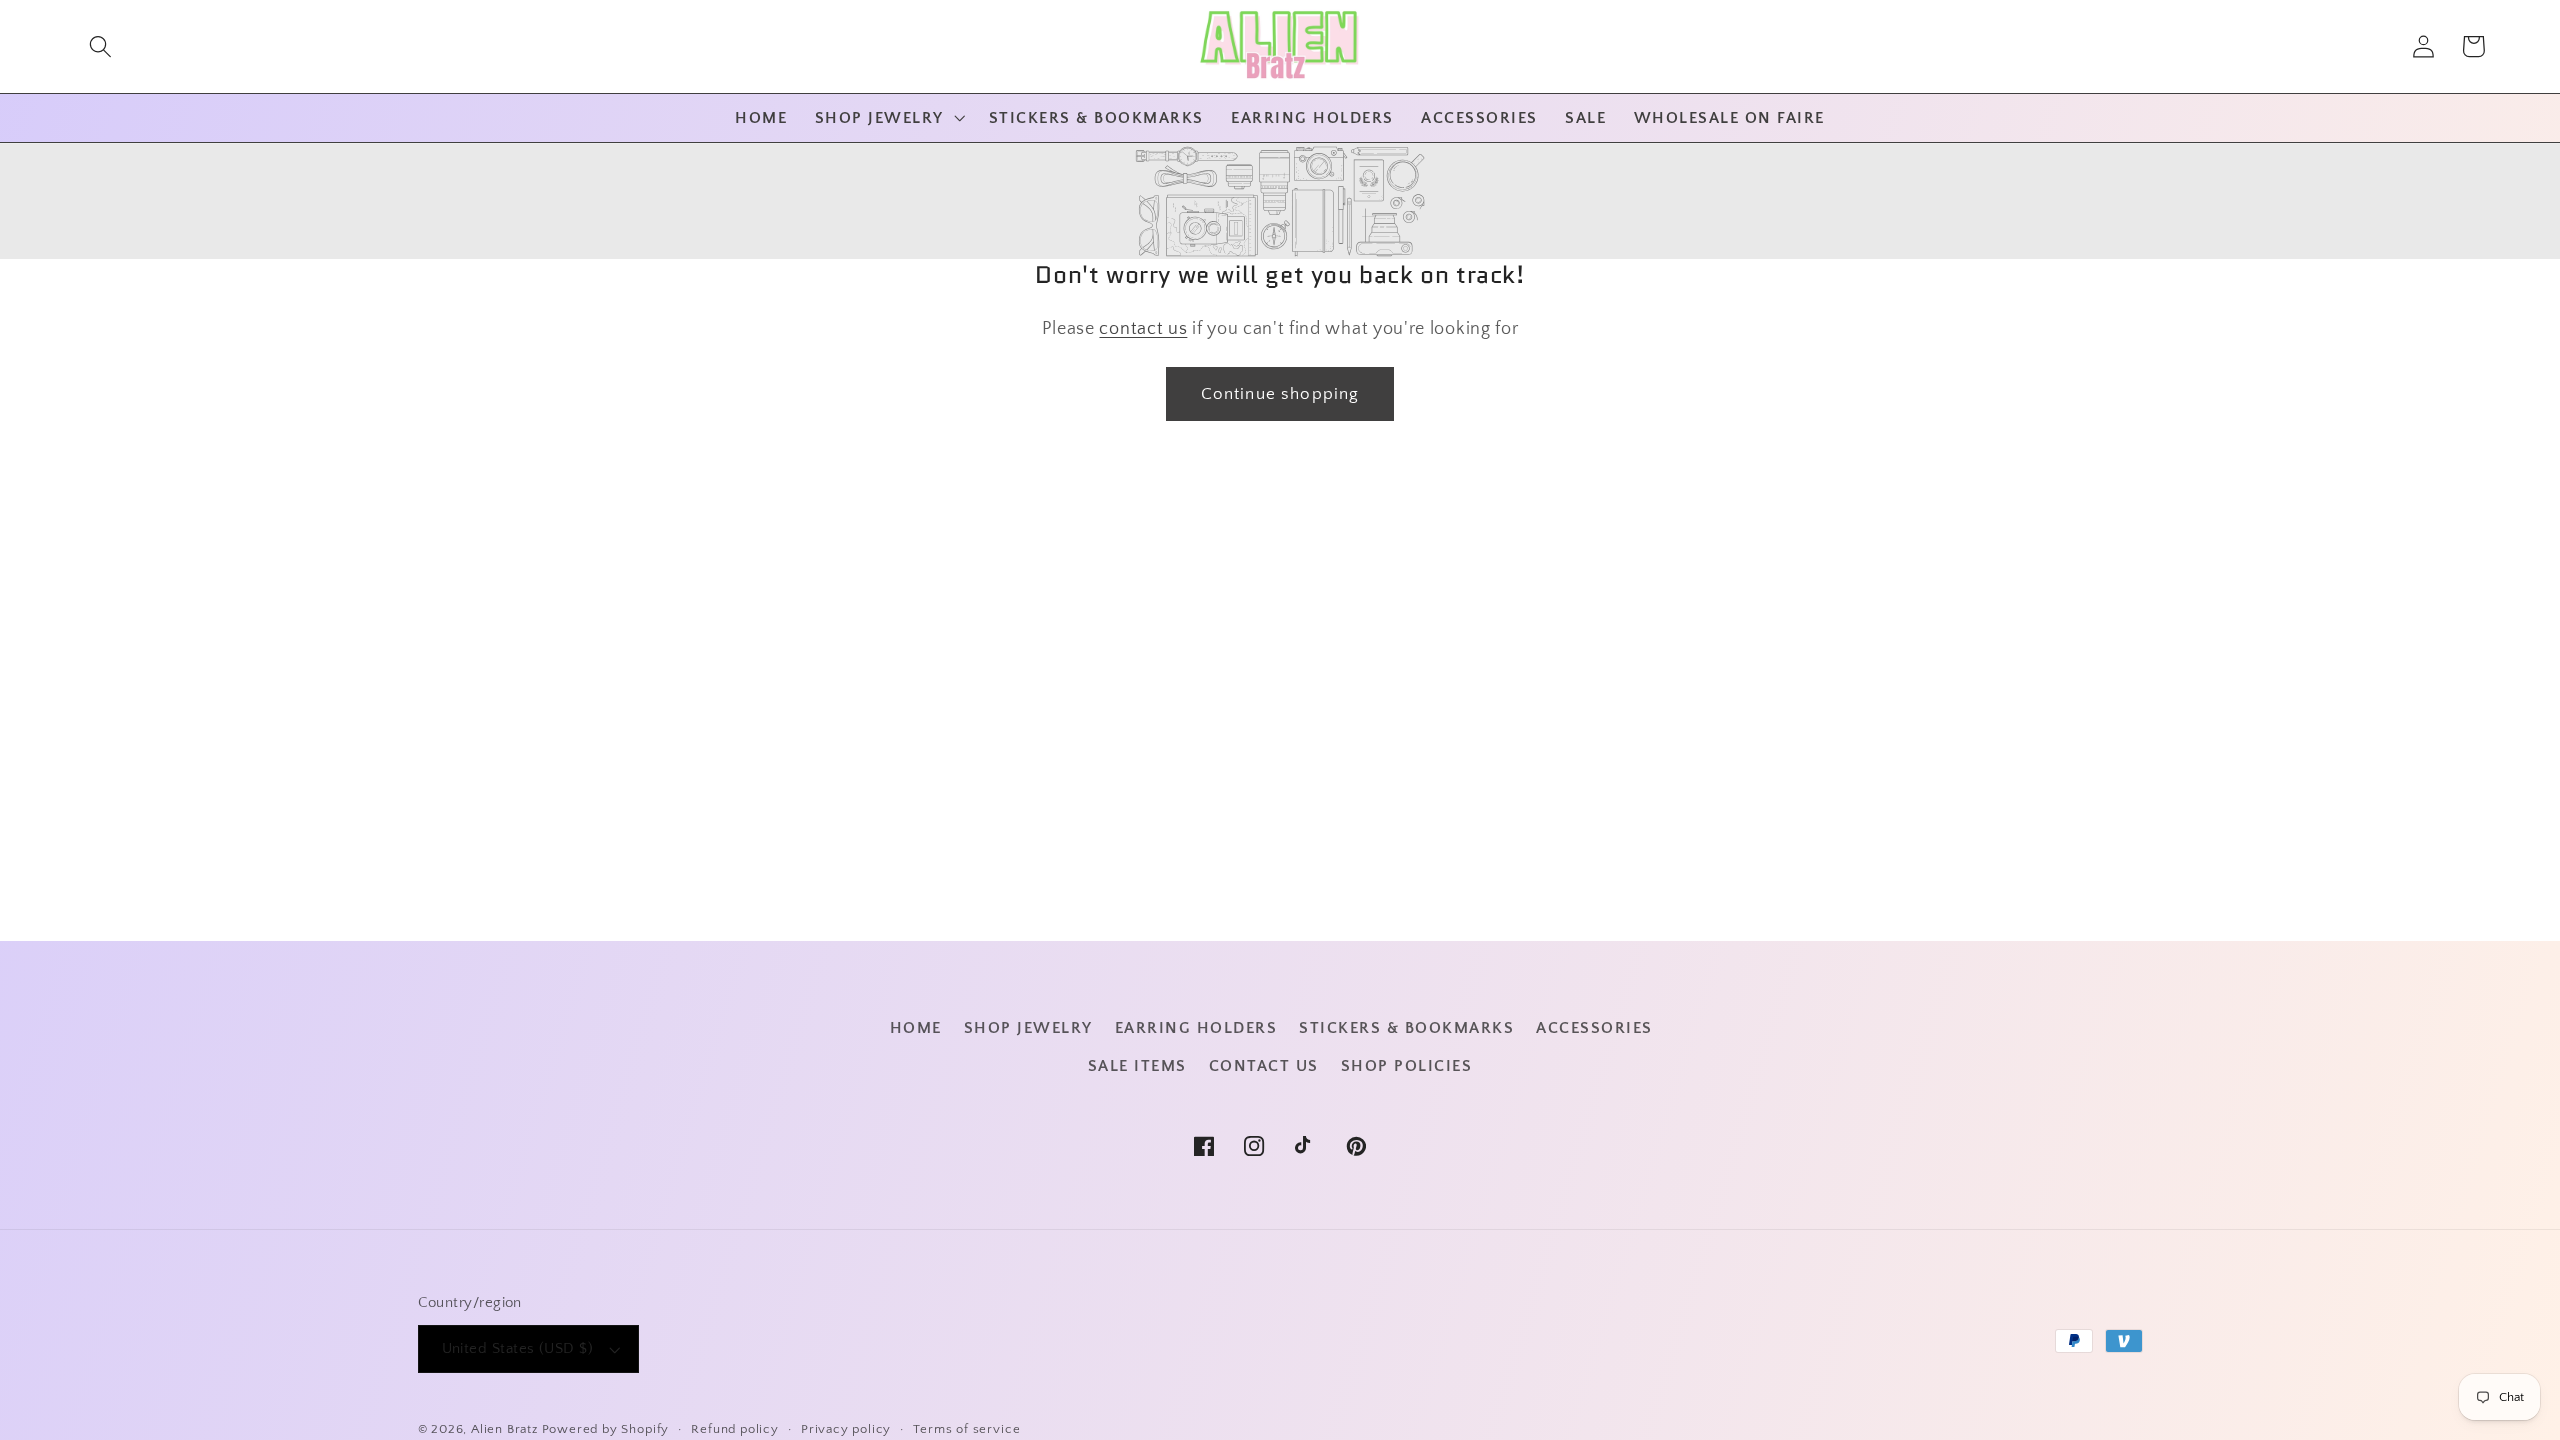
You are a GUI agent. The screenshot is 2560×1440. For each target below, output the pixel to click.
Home (916, 1028)
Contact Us (1264, 1066)
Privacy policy (846, 1429)
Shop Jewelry (1028, 1028)
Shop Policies (1407, 1066)
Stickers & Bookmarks (1406, 1028)
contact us (1143, 328)
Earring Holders (1196, 1028)
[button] (100, 46)
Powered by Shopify (606, 1429)
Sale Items (1137, 1066)
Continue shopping (1280, 393)
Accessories (1594, 1028)
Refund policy (734, 1429)
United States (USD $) (518, 1348)
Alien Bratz (504, 1429)
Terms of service (966, 1429)
